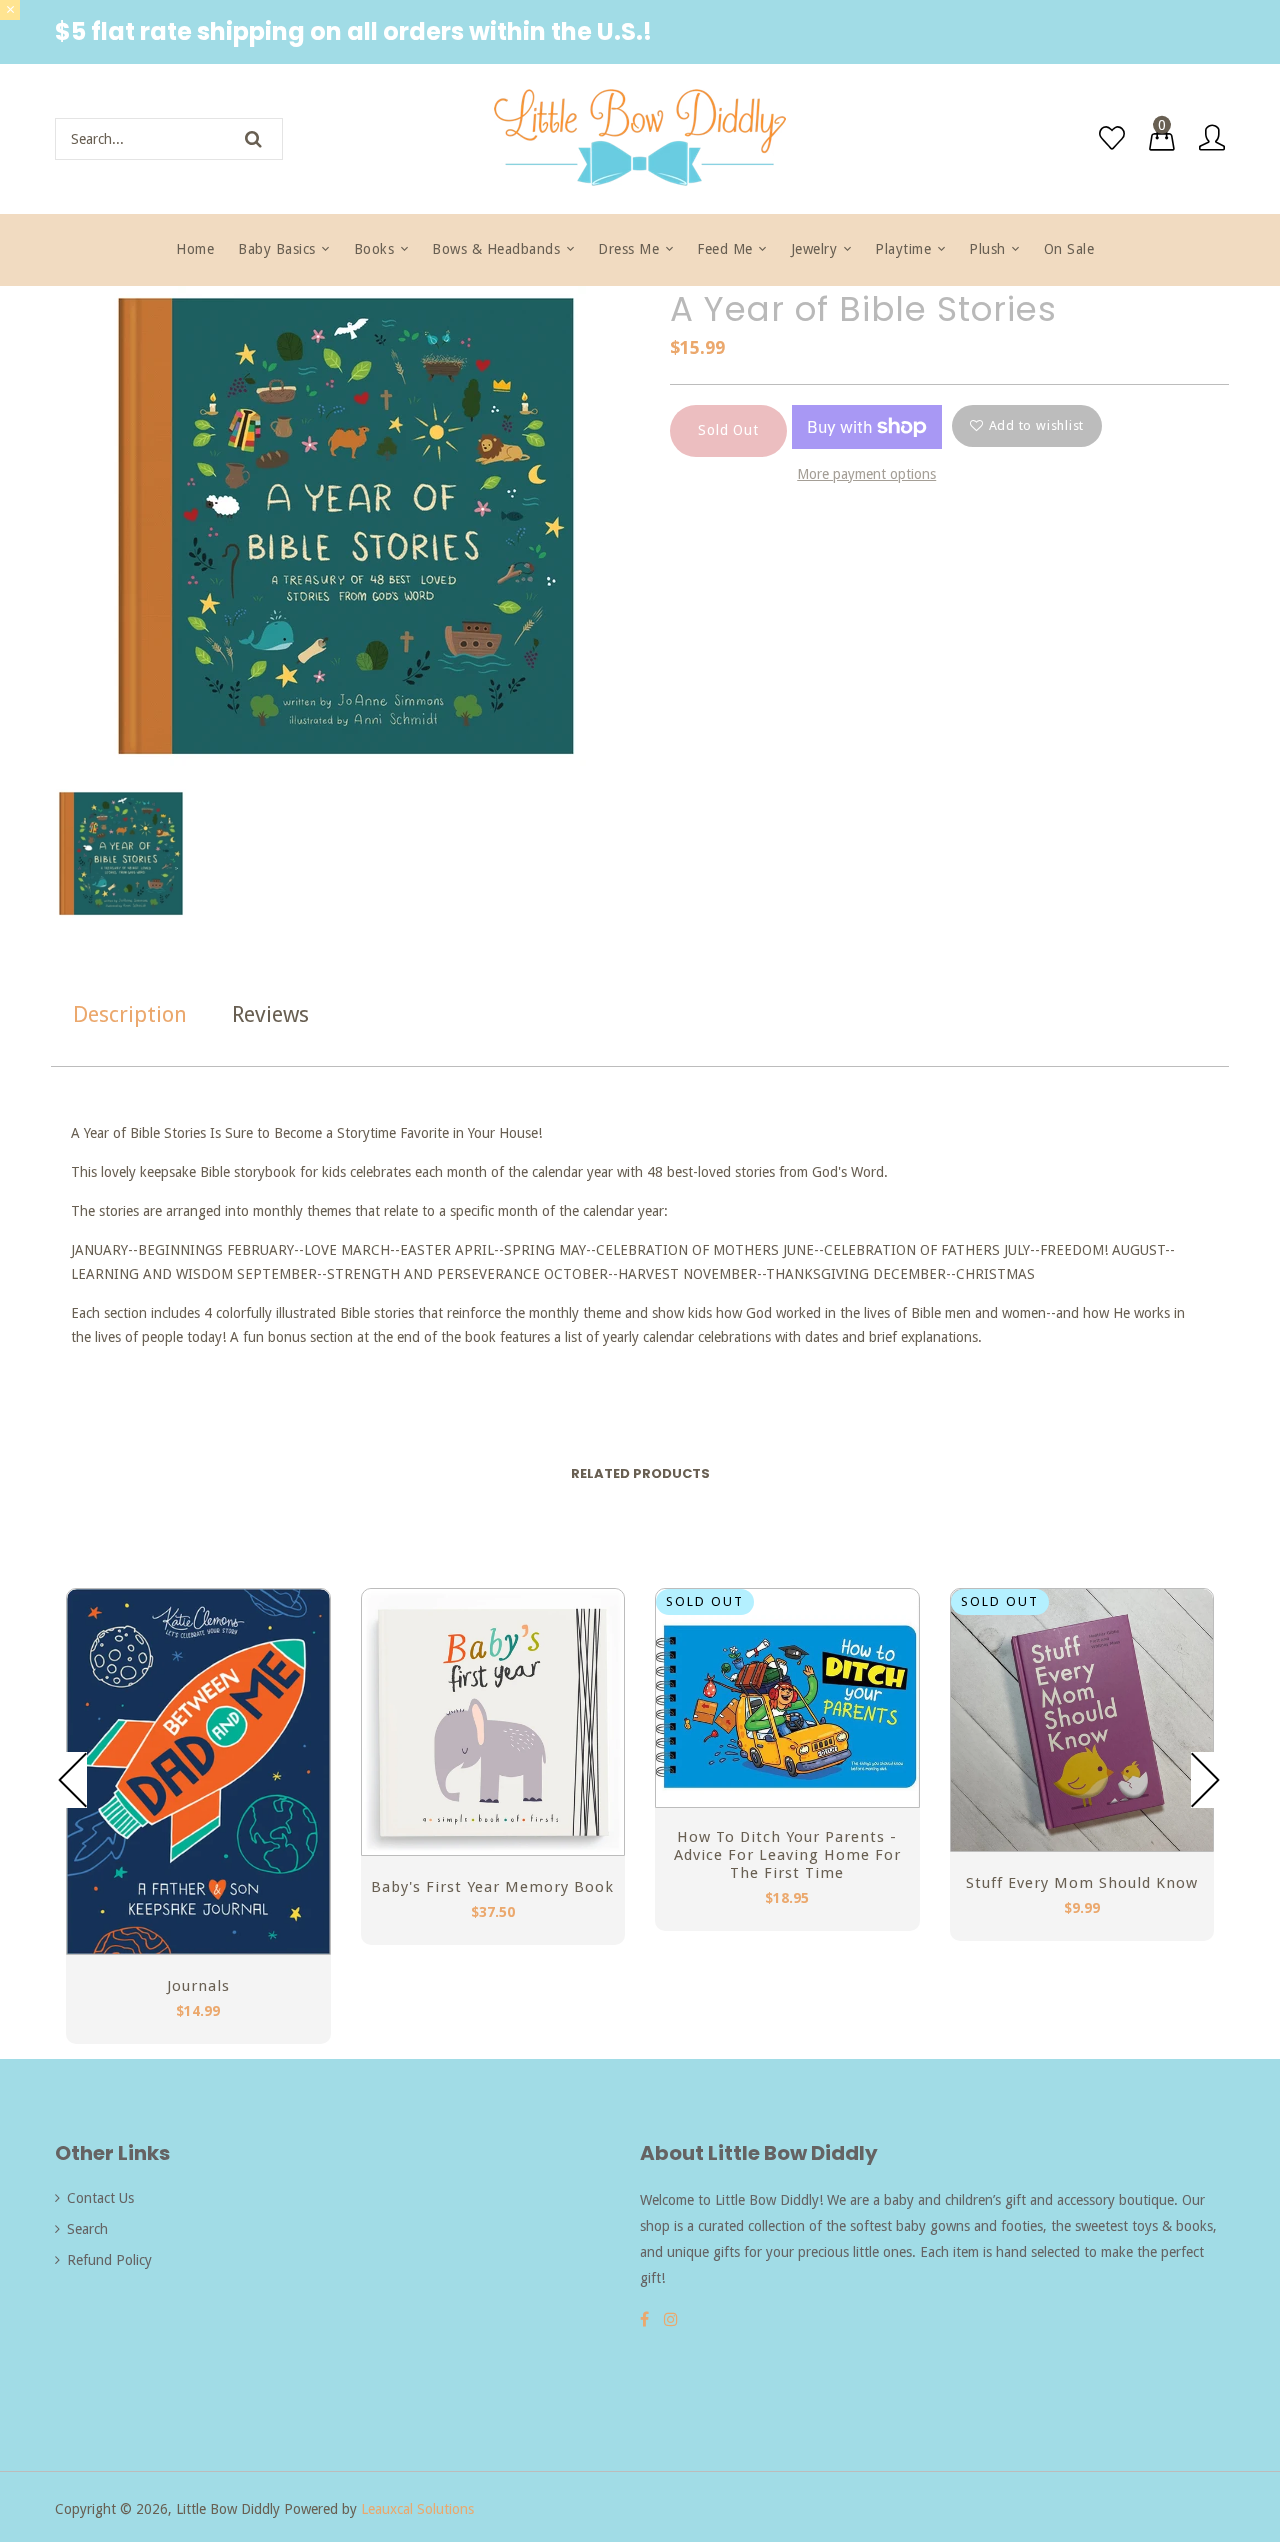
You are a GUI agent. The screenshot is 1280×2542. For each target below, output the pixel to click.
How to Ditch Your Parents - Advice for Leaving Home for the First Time (787, 1855)
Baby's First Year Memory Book (492, 1887)
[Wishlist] (1112, 138)
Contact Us (100, 2198)
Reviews (270, 1014)
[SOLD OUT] (1082, 1846)
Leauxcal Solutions (417, 2509)
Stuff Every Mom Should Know (1082, 1883)
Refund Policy (109, 2260)
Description (130, 1014)
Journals (198, 1986)
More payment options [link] (866, 474)
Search (87, 2229)
